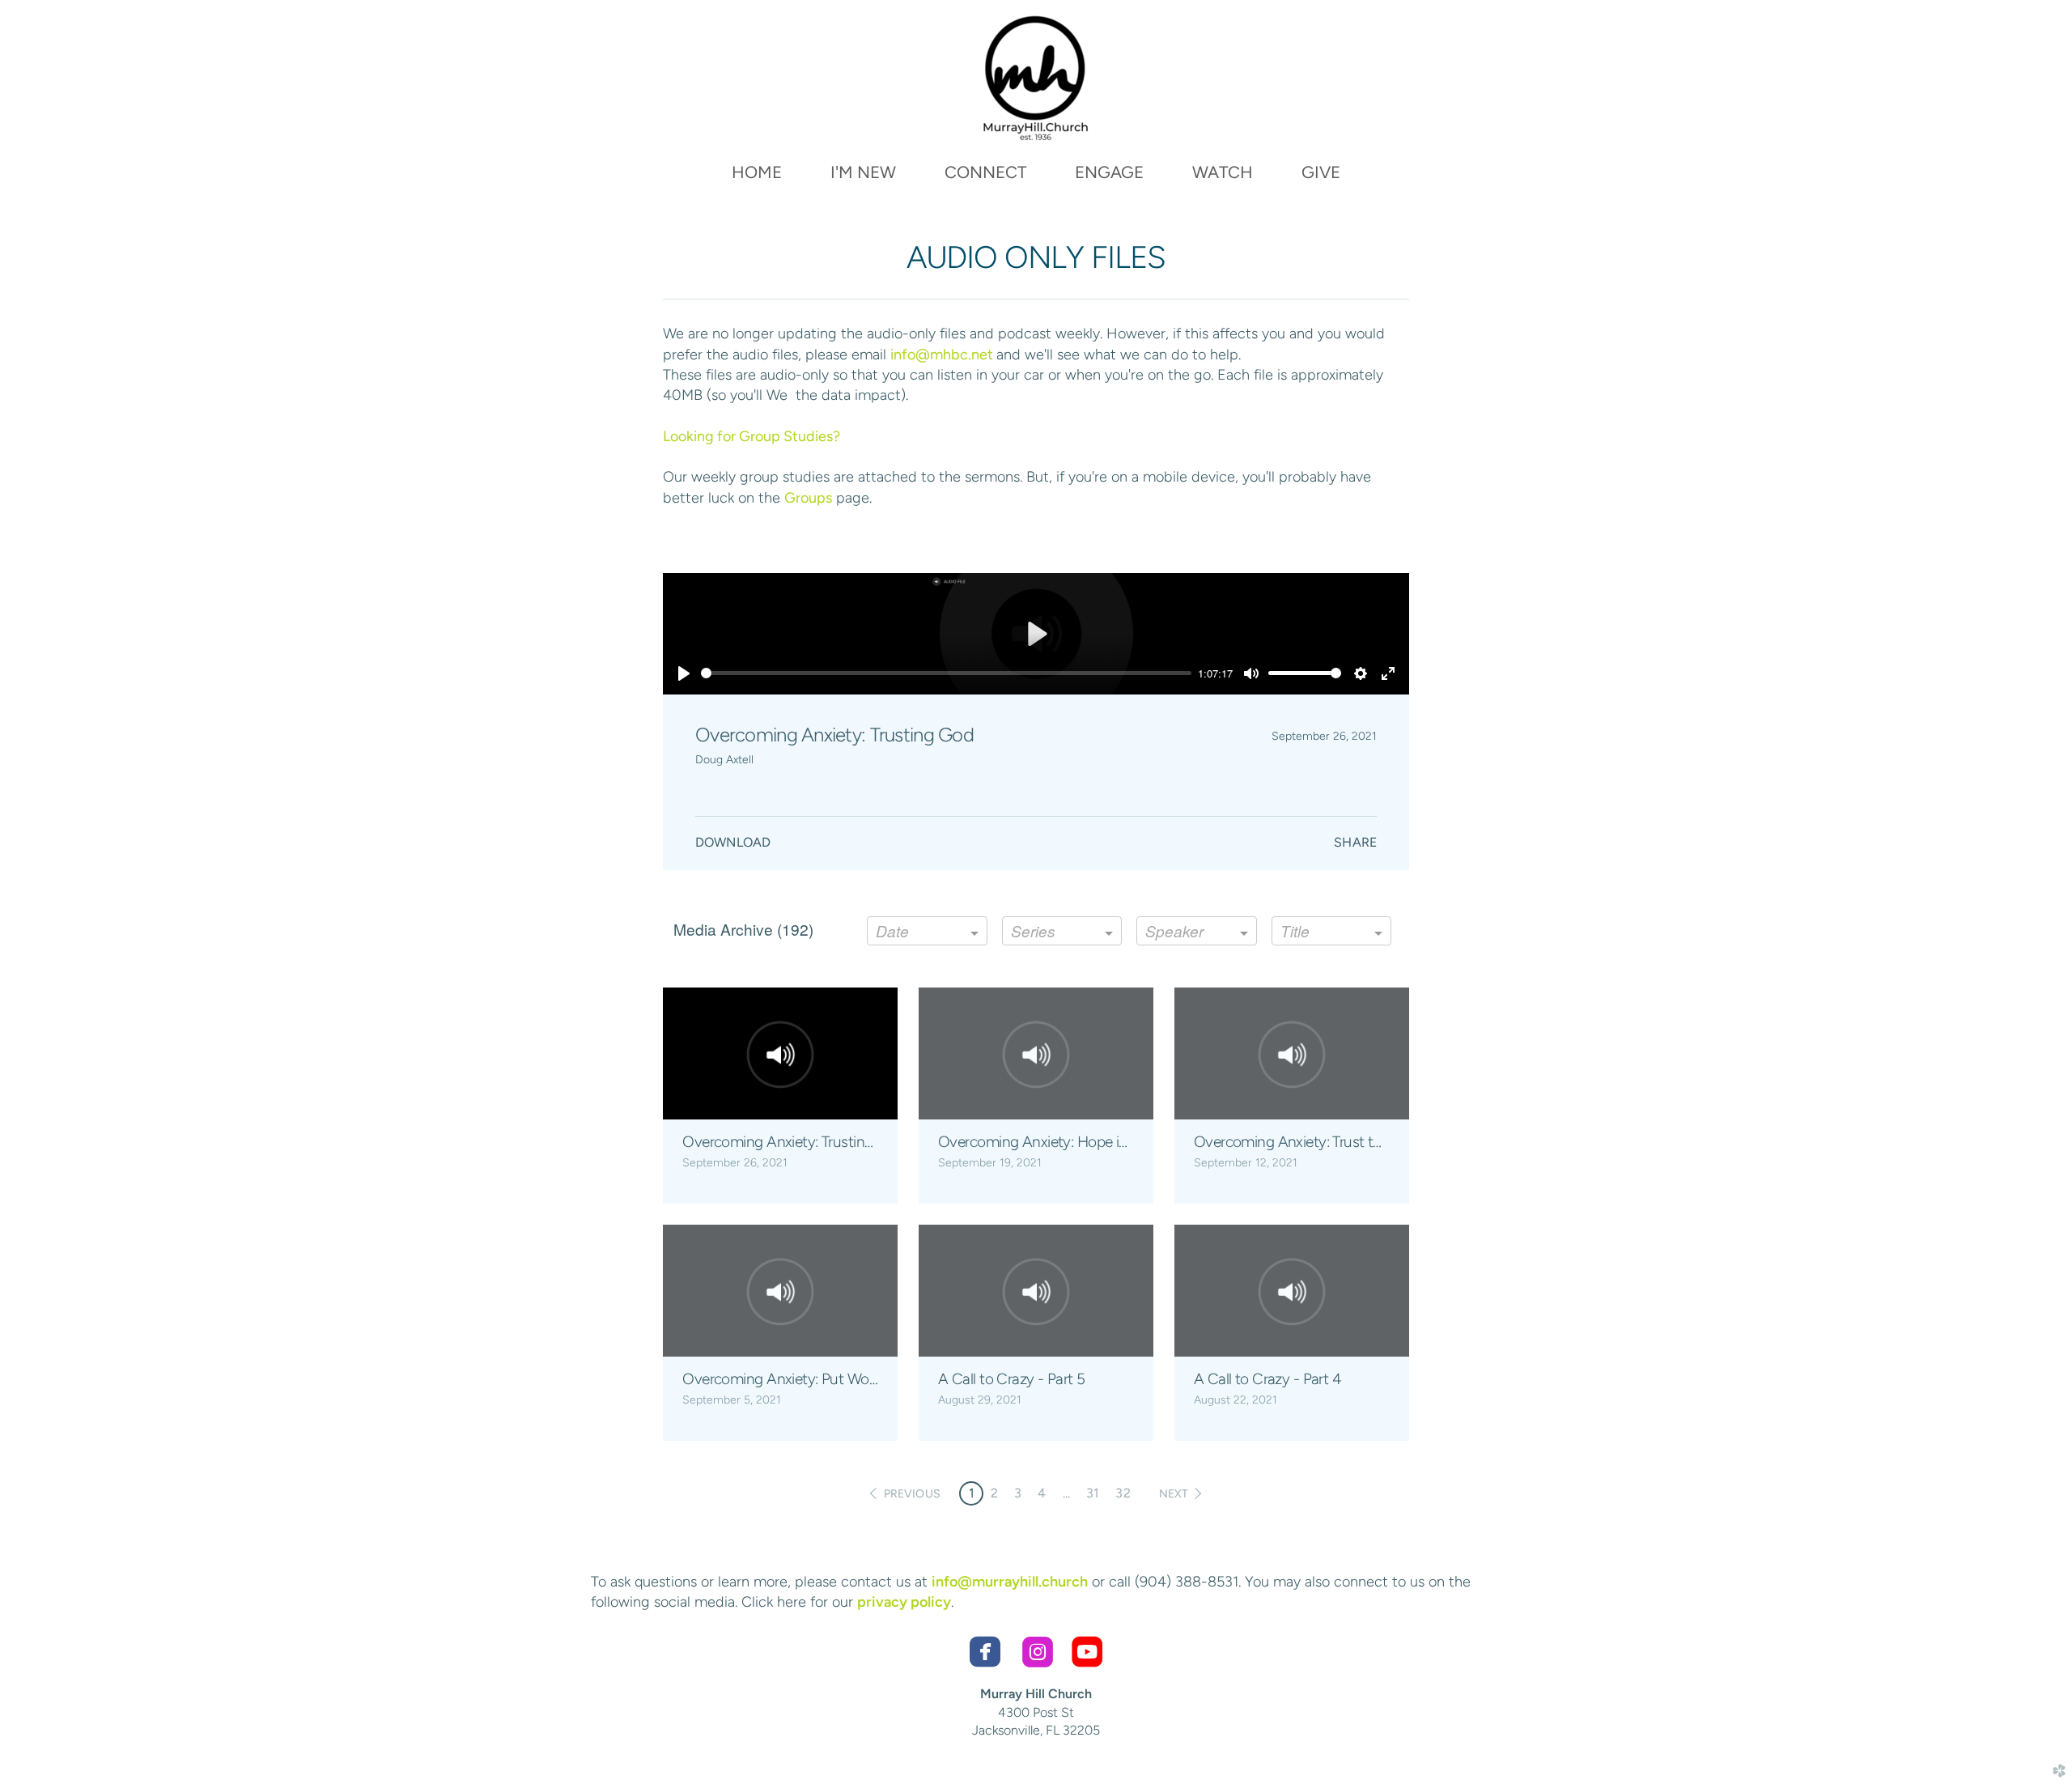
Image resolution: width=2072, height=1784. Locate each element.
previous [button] (912, 1494)
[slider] (946, 673)
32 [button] (1123, 1493)
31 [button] (1093, 1493)
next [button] (1174, 1494)
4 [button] (1042, 1493)
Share (1355, 842)
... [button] (1066, 1493)
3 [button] (1018, 1493)
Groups (808, 498)
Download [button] (733, 842)
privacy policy (904, 1602)
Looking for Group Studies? (752, 436)
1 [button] (972, 1493)
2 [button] (994, 1493)
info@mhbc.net (943, 355)
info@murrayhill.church (1010, 1582)
